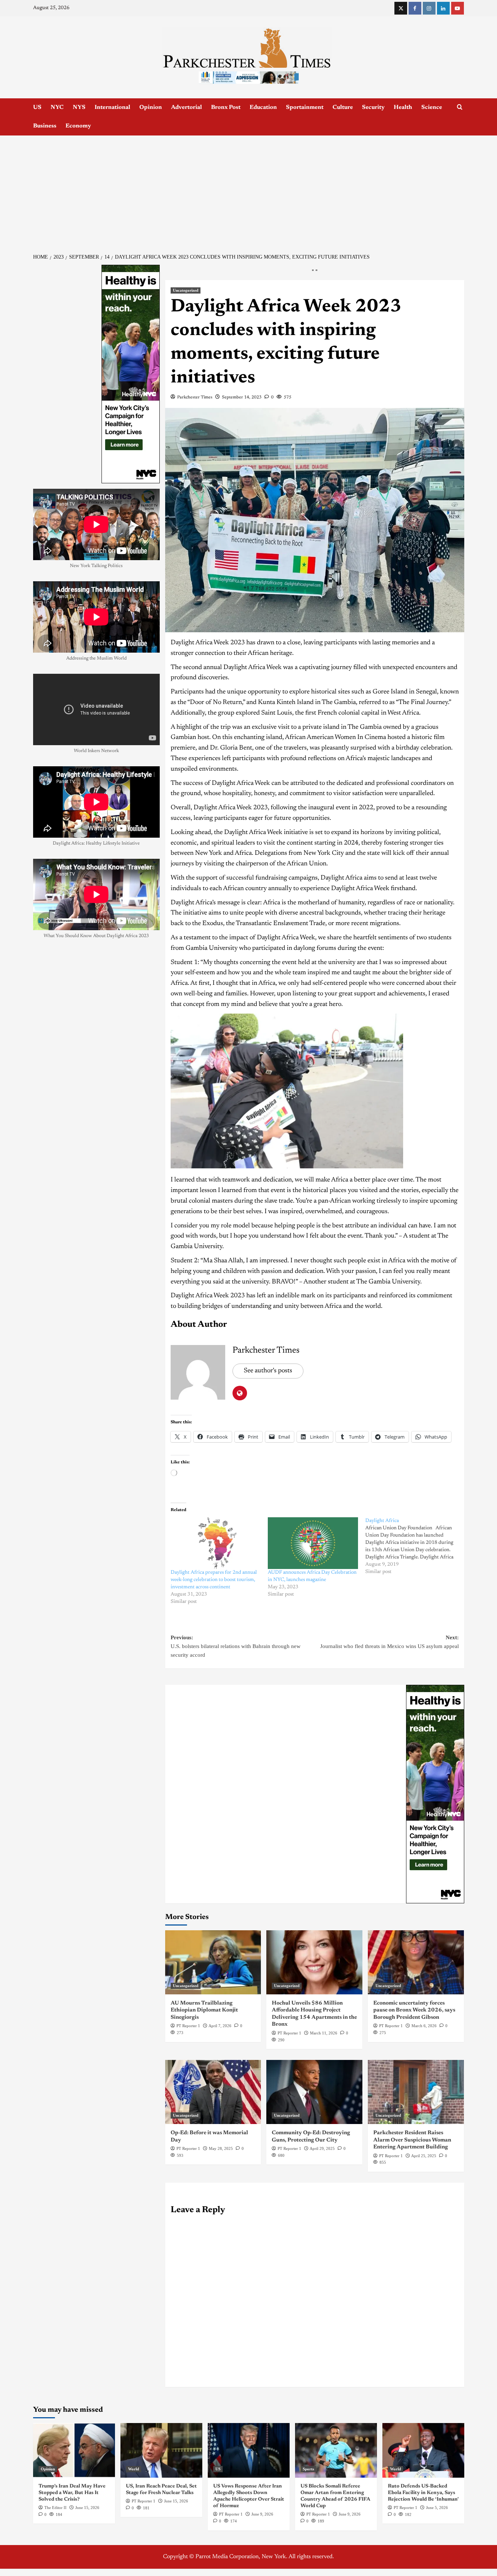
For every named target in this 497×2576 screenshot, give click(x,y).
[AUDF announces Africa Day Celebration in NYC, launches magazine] (313, 1543)
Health (403, 107)
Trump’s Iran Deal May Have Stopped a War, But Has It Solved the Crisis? (72, 2493)
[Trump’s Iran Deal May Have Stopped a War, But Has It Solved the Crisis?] (74, 2450)
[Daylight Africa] (414, 1546)
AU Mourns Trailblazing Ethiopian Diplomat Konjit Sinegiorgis (204, 2010)
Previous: (236, 1646)
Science (432, 107)
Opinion (151, 107)
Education (263, 107)
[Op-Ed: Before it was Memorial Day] (213, 2092)
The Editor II (55, 2508)
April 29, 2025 (322, 2148)
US (37, 107)
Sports (308, 2469)
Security (373, 107)
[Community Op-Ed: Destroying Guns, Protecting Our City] (314, 2092)
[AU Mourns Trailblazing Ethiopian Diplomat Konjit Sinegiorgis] (213, 1962)
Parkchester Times (195, 397)
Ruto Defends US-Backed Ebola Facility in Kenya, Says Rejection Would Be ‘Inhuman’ (423, 2493)
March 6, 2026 (424, 2026)
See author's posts (268, 1371)
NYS (79, 107)
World (134, 2469)
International (112, 107)
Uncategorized (186, 290)
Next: (389, 1642)
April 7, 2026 (220, 2026)
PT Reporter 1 (188, 2026)
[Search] (460, 107)
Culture (343, 107)
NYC (57, 107)
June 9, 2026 (262, 2514)
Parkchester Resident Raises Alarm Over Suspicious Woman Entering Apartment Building (412, 2140)
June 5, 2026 (437, 2508)
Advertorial (186, 107)
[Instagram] (429, 8)
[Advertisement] (249, 190)
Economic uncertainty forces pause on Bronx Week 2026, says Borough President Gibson (414, 2010)
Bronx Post (226, 107)
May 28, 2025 (221, 2148)
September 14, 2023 (242, 397)
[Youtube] (458, 8)
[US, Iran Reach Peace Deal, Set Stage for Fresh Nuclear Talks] (161, 2450)
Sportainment (305, 107)
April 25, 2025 (424, 2156)
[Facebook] (415, 8)
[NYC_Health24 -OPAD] (435, 1794)
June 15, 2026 (87, 2508)
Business (45, 126)
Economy (78, 126)
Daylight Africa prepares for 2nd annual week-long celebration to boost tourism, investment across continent (214, 1580)
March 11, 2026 (324, 2033)
